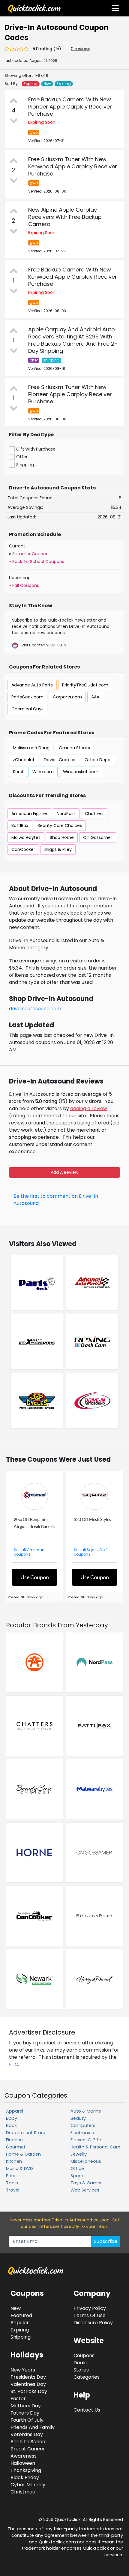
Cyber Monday (28, 2485)
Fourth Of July (27, 2420)
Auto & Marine (86, 2111)
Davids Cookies (60, 760)
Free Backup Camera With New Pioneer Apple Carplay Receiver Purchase (70, 107)
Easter (18, 2399)
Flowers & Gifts (87, 2140)
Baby (12, 2118)
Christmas (23, 2492)
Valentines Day (28, 2384)
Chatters (94, 814)
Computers (83, 2125)
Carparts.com (67, 697)
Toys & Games (87, 2183)
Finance (14, 2140)
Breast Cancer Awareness (28, 2452)
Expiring (64, 84)
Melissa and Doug (31, 748)
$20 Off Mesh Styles (92, 1519)
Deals (80, 2363)
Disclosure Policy (93, 2323)
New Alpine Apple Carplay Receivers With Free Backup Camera (65, 217)
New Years (23, 2370)
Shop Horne (62, 837)
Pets (11, 2176)
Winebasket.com (81, 772)
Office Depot (98, 760)
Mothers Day (26, 2406)
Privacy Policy (90, 2308)
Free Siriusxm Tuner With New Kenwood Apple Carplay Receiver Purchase (73, 166)
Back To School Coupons (38, 561)
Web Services (85, 2190)
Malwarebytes (26, 837)
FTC (14, 2064)
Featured (21, 2315)
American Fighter (29, 814)
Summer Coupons (31, 554)
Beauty (78, 2118)
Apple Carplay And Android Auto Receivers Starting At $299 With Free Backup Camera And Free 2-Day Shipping (73, 340)
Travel (13, 2190)
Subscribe (106, 2241)
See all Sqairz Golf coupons (90, 1552)
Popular (31, 84)
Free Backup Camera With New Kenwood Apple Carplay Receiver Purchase (73, 277)
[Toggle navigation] (115, 8)
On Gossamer (98, 837)
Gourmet (16, 2147)
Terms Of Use (90, 2315)
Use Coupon (35, 1577)
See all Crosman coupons (29, 1552)
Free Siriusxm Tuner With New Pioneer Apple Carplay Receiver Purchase (70, 394)
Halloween (23, 2463)
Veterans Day (27, 2434)
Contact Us (87, 2410)
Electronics (82, 2133)
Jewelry (79, 2154)
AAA (95, 697)
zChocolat (24, 760)
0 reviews (81, 49)
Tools (12, 2183)
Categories (87, 2377)
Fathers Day (25, 2413)
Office (77, 2168)
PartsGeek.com (27, 697)
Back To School (28, 2442)
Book (11, 2125)
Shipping (21, 2337)
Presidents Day (28, 2377)
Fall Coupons (26, 585)
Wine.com (43, 772)
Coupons (84, 2356)
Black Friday (25, 2477)
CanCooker (23, 849)
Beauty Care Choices (60, 825)
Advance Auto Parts (32, 685)
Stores (81, 2370)
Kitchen (14, 2161)
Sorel (18, 772)
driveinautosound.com (35, 1009)
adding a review (89, 1108)
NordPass (66, 814)
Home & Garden (23, 2154)
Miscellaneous (86, 2161)
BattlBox (20, 825)
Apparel (15, 2111)
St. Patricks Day (29, 2391)
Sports (78, 2176)
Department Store (26, 2133)
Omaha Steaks (74, 748)
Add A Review (64, 1172)
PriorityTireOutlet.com (85, 685)
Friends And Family (33, 2427)
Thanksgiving (26, 2470)
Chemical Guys (27, 709)
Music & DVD (19, 2168)
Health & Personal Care (95, 2147)
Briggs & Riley (58, 849)
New (47, 84)
